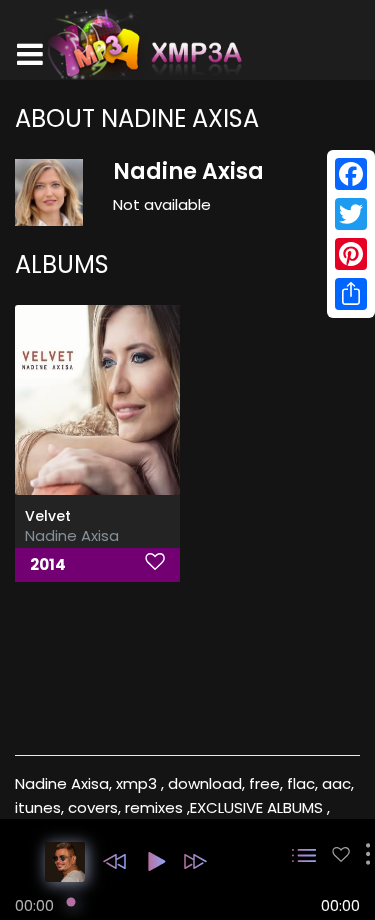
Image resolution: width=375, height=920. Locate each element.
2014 (48, 564)
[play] (341, 854)
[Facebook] (351, 174)
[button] (114, 861)
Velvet (48, 516)
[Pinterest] (351, 254)
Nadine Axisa (72, 535)
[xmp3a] (143, 44)
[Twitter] (351, 214)
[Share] (351, 294)
